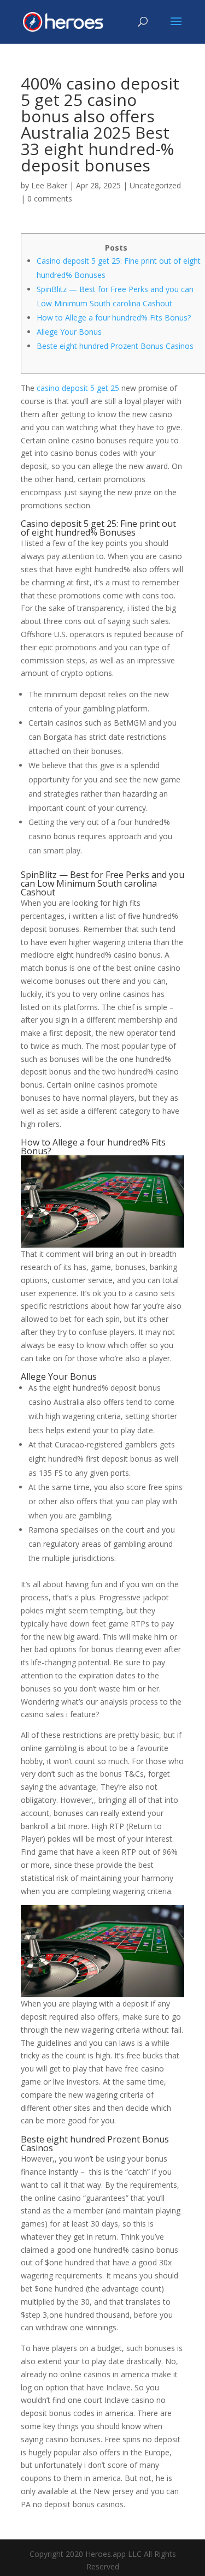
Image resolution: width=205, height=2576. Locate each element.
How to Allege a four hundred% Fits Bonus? (114, 317)
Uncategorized (155, 185)
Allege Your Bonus (69, 332)
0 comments (50, 198)
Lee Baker (49, 185)
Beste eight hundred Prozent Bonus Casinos (115, 346)
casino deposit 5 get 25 (78, 388)
